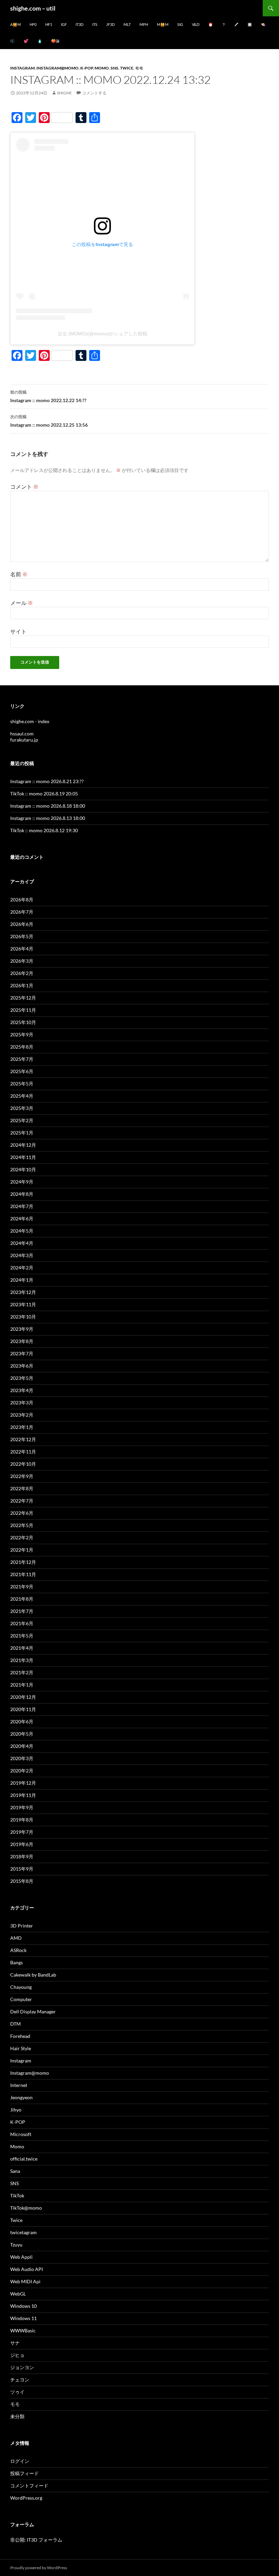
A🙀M (15, 24)
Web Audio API (27, 2269)
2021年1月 (22, 1685)
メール (22, 603)
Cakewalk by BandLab (33, 1975)
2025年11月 (23, 1010)
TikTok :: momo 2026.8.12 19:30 (44, 830)
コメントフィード (29, 2486)
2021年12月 (23, 1562)
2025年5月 (22, 1084)
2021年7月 (22, 1611)
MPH (144, 24)
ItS (95, 24)
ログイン (20, 2461)
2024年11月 (23, 1157)
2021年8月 (22, 1599)
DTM (15, 2024)
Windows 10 (23, 2306)
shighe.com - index (30, 721)
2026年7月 (22, 912)
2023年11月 (23, 1304)
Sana (15, 2171)
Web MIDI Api (25, 2281)
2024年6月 (22, 1218)
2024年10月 (23, 1169)
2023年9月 (22, 1329)
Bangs (17, 1962)
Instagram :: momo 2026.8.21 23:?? (47, 781)
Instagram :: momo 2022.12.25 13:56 (49, 421)
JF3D (110, 24)
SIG (180, 24)
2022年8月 (22, 1488)
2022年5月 (22, 1525)
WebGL (18, 2294)
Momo (102, 68)
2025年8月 (22, 1047)
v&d (196, 24)
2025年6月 (22, 1071)
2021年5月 (22, 1636)
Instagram (22, 68)
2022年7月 (22, 1501)
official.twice (24, 2159)
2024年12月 (23, 1145)
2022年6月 (22, 1513)
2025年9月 (22, 1034)
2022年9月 (22, 1476)
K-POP (87, 68)
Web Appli (21, 2257)
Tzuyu (16, 2245)
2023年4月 (22, 1390)
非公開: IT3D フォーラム (36, 2540)
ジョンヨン (22, 2367)
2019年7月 (22, 1832)
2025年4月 (22, 1096)
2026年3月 (22, 961)
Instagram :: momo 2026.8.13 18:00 (48, 818)
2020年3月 (22, 1758)
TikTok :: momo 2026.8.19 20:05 (44, 794)
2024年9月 (22, 1182)
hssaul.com (22, 734)
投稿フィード (24, 2473)
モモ (139, 68)
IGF (64, 24)
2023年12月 (23, 1292)
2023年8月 (22, 1341)
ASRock (18, 1950)
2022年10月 (23, 1464)
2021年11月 (23, 1574)
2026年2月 (22, 973)
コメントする (94, 93)
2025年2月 (22, 1120)
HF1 (49, 24)
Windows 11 (23, 2318)
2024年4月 (22, 1243)
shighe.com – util (33, 8)
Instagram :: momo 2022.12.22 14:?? (48, 396)
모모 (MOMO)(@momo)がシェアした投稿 (102, 334)
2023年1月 (22, 1427)
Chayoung (21, 1987)
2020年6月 (22, 1721)
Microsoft (21, 2134)
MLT (127, 24)
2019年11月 (23, 1795)
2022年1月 (22, 1550)
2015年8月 (22, 1881)
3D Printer (22, 1926)
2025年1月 (22, 1133)
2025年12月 (23, 998)
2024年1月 (22, 1280)
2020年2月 (22, 1771)
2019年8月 (22, 1820)
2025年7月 (22, 1059)
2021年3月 (22, 1660)
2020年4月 (22, 1746)
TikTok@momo (26, 2208)
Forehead (20, 2036)
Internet (19, 2085)
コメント (24, 486)
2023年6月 (22, 1366)
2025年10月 (23, 1022)
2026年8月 (22, 900)
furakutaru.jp (24, 740)
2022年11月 (23, 1452)
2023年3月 (22, 1403)
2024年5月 (22, 1231)
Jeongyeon (21, 2097)
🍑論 (55, 41)
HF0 (33, 24)
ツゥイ (17, 2392)
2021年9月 (22, 1587)
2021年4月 (22, 1648)
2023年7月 (22, 1353)
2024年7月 (22, 1206)
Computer (21, 1999)
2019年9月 (22, 1807)
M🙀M (163, 24)
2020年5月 (22, 1734)
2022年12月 (23, 1439)
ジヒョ (17, 2355)
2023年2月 (22, 1415)
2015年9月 (22, 1869)
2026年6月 (22, 924)
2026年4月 (22, 949)
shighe (64, 93)
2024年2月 (22, 1268)
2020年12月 (23, 1697)
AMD (16, 1938)
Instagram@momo (58, 68)
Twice (127, 68)
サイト (18, 631)
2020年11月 (23, 1709)
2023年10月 (23, 1317)
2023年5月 (22, 1378)
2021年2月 (22, 1672)
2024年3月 (22, 1255)
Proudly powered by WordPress (39, 2568)
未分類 (17, 2416)
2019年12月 (23, 1783)
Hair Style (21, 2048)
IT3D (79, 24)
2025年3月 (22, 1108)
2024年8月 (22, 1194)
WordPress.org (26, 2498)
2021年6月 (22, 1623)
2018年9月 (22, 1856)
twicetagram (23, 2232)
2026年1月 (22, 985)
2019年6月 (22, 1844)
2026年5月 (22, 936)
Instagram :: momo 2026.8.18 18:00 (48, 806)
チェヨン (20, 2380)
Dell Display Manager (33, 2011)
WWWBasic (23, 2330)
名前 (19, 574)
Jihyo (16, 2110)
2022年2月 (22, 1537)
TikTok (17, 2196)
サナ (15, 2343)
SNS (114, 68)
